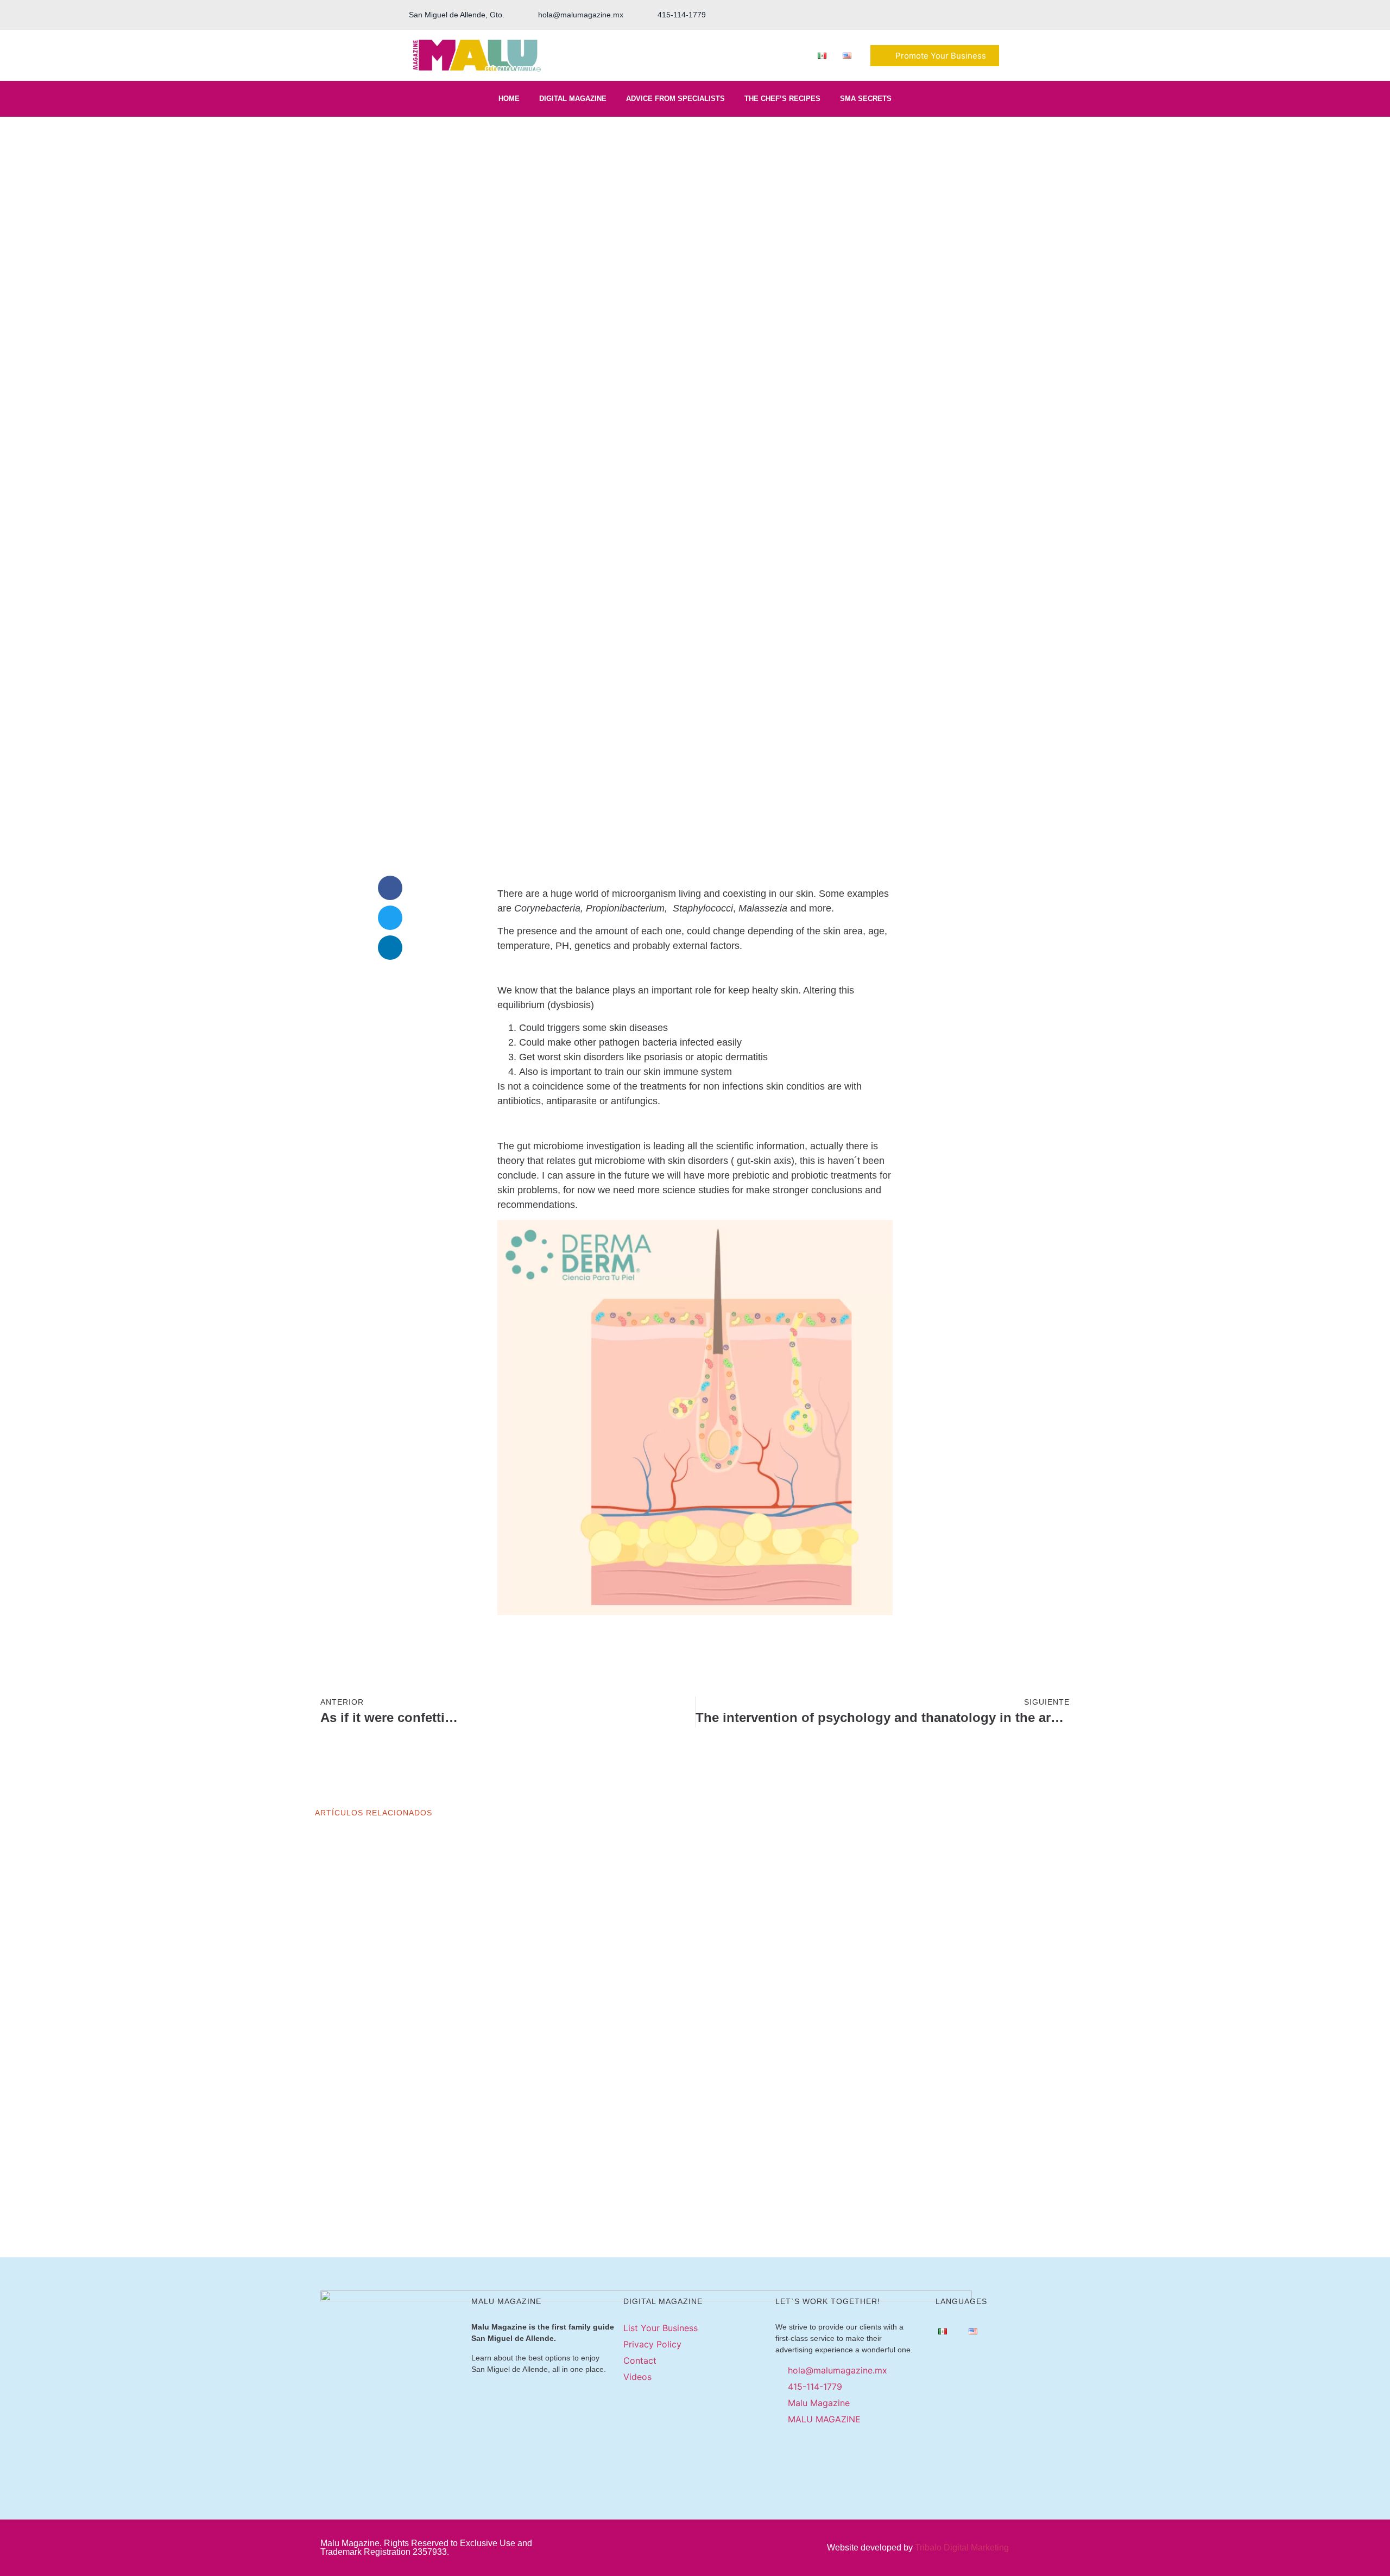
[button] (390, 888)
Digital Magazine (573, 99)
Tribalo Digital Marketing (962, 2547)
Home (509, 99)
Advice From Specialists (675, 99)
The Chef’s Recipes (782, 99)
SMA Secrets (866, 99)
